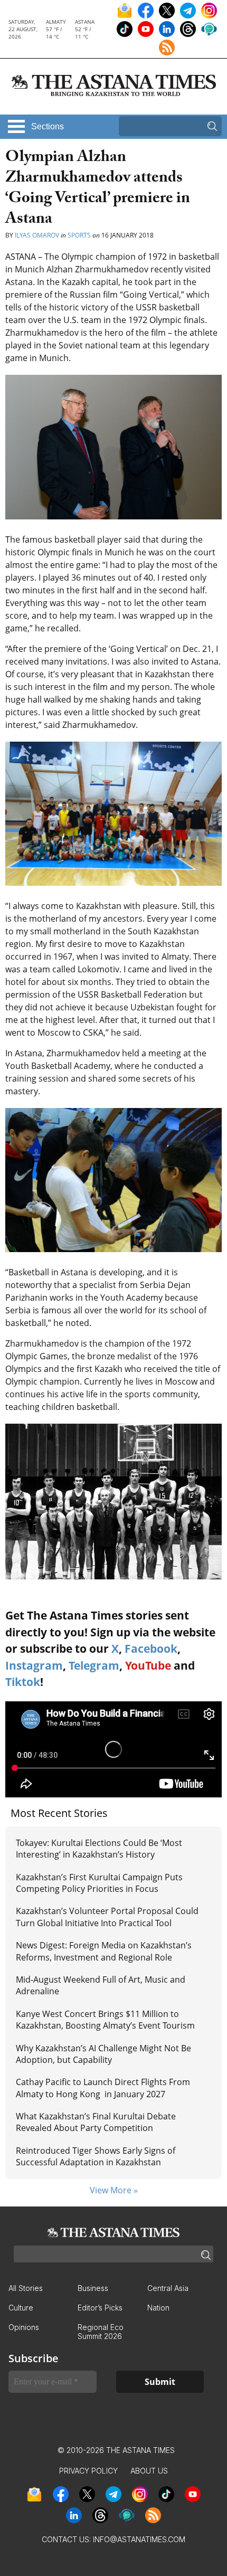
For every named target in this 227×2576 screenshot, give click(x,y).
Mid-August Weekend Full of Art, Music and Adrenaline (101, 1985)
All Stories (26, 2288)
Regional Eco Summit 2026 (101, 2332)
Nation (158, 2308)
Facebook (151, 1649)
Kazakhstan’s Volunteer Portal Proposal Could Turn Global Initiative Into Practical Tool (107, 1917)
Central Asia (168, 2288)
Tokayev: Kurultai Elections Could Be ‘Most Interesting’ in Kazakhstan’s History (99, 1849)
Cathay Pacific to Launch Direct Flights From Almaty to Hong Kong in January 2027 (103, 2088)
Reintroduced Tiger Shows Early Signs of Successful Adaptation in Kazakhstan (96, 2156)
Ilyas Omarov (37, 235)
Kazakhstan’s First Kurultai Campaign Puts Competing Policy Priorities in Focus (99, 1883)
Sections (48, 126)
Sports (79, 235)
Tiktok (23, 1682)
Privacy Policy (88, 2471)
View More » (114, 2190)
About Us (149, 2471)
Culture (21, 2308)
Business (93, 2288)
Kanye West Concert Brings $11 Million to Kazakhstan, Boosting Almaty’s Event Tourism (105, 2020)
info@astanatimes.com (139, 2539)
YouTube (148, 1665)
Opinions (24, 2327)
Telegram (94, 1665)
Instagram (34, 1665)
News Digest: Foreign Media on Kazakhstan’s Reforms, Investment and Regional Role (104, 1951)
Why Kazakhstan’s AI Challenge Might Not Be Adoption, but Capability (103, 2054)
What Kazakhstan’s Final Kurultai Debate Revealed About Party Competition (96, 2122)
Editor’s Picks (100, 2308)
